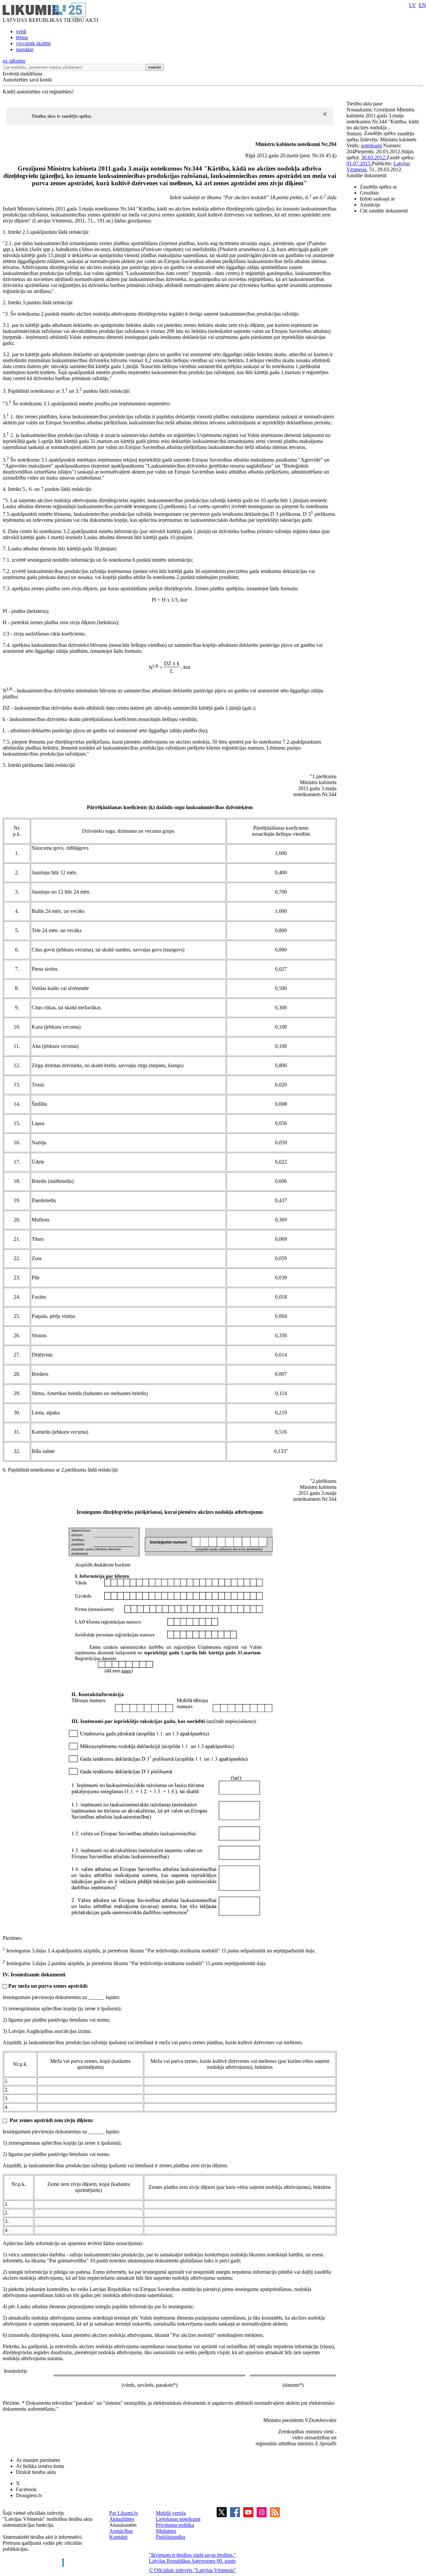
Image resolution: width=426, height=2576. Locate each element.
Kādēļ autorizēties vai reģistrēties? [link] (38, 92)
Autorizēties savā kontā (27, 80)
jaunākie (25, 49)
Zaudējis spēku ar (378, 187)
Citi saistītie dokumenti (384, 211)
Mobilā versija (171, 2513)
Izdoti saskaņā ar (377, 199)
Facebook (26, 2489)
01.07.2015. (359, 163)
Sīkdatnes (166, 2531)
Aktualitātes (122, 2519)
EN (422, 5)
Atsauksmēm (123, 2525)
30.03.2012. (374, 157)
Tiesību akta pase (365, 104)
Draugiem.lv (29, 2495)
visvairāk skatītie (33, 43)
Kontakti (118, 2537)
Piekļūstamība (170, 2537)
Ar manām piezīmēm (38, 2460)
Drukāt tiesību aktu (36, 2472)
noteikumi (371, 145)
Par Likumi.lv (124, 2513)
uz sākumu (14, 61)
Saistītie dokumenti (366, 175)
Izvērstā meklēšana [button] (22, 74)
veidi (21, 31)
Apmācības (121, 2531)
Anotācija (370, 205)
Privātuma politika (175, 2525)
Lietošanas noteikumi (178, 2519)
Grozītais (369, 193)
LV (413, 5)
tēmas (22, 37)
